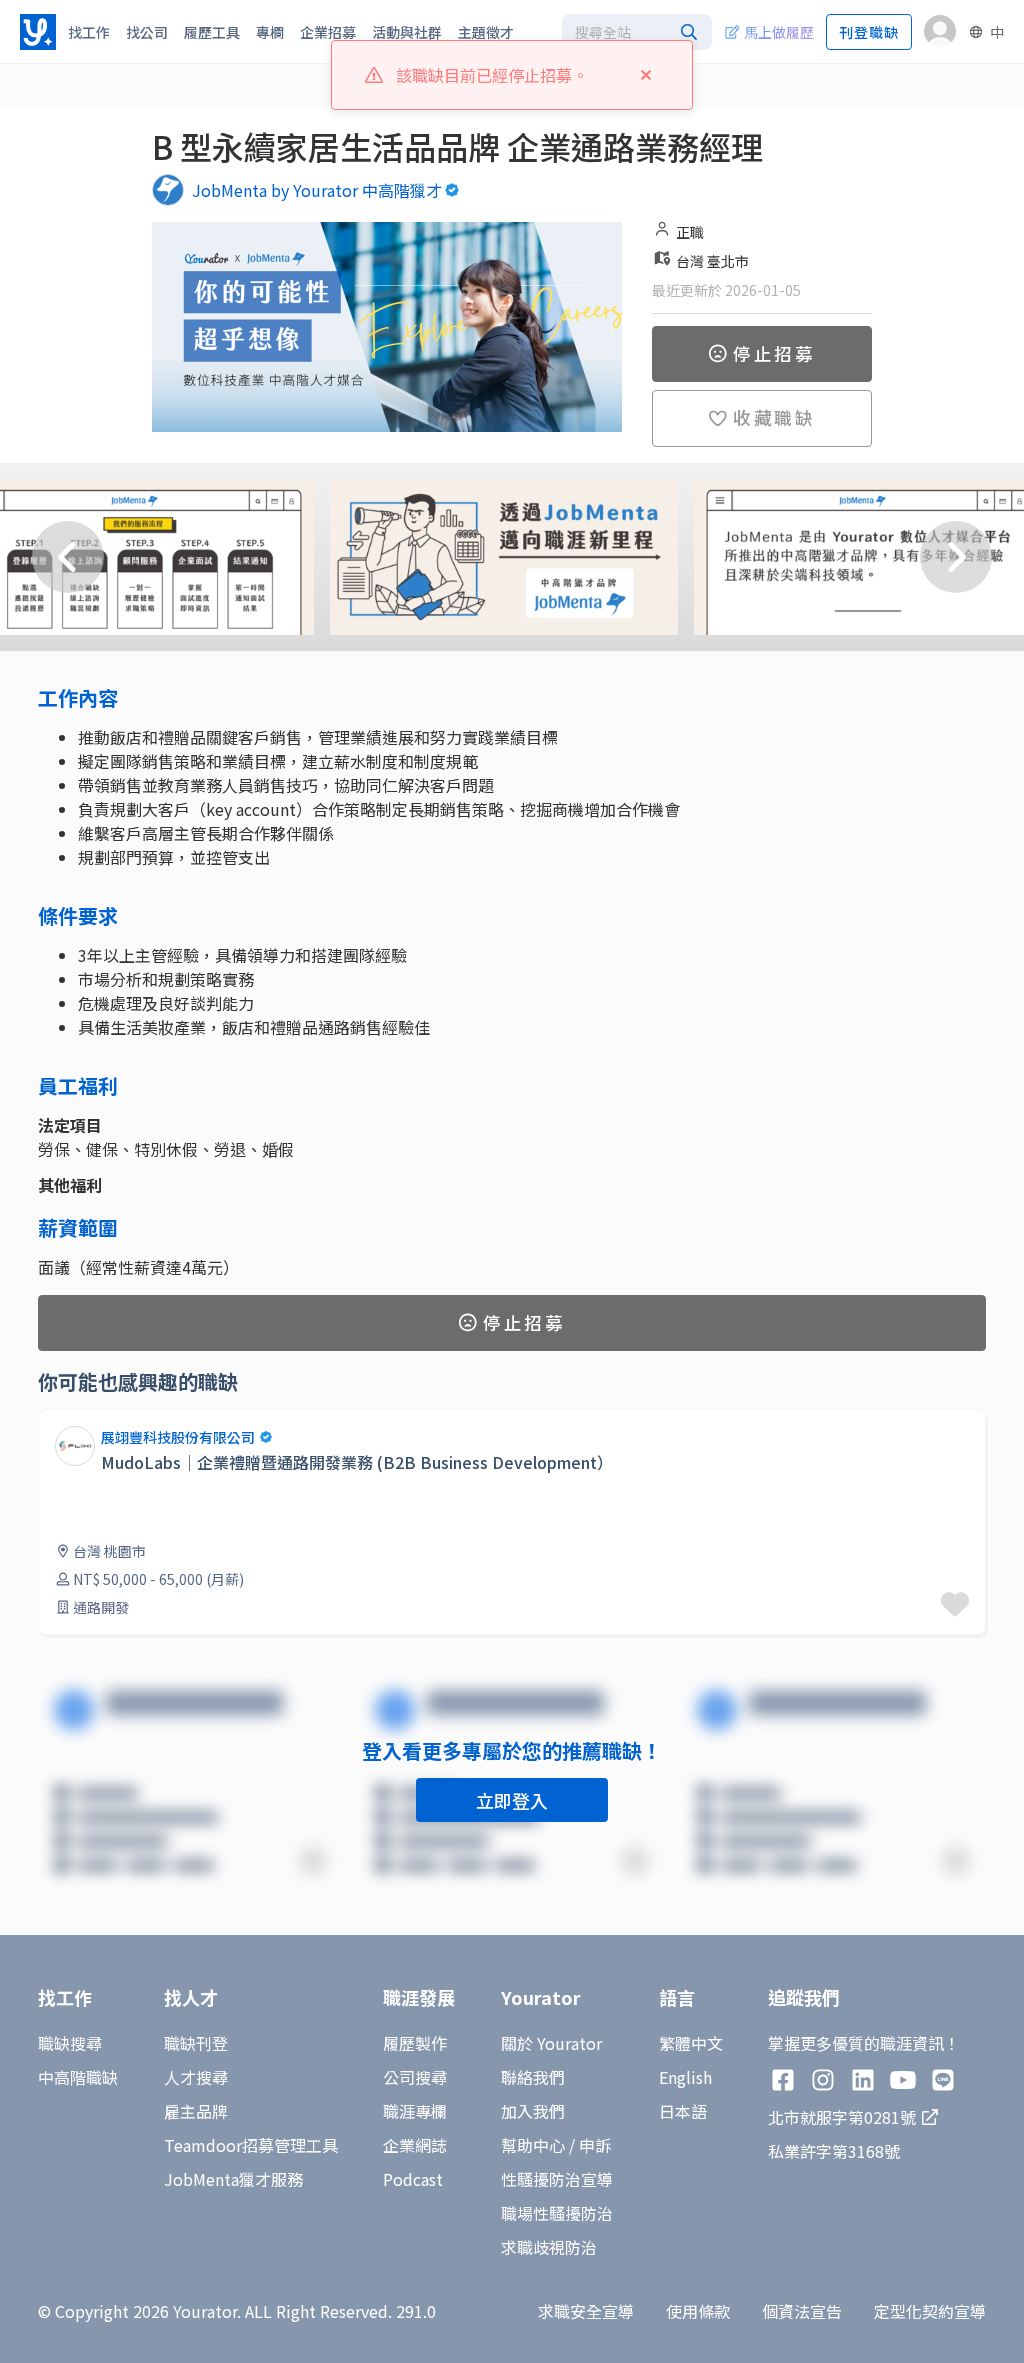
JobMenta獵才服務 (233, 2179)
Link (54, 1421)
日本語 (683, 2111)
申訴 (595, 2145)
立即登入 (512, 1800)
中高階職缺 (78, 2077)
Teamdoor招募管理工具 (251, 2145)
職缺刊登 (196, 2043)
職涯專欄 (415, 2111)
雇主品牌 (196, 2111)
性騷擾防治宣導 (557, 2179)
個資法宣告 (802, 2311)
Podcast (413, 2179)
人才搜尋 (196, 2077)
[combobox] (637, 32)
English (685, 2077)
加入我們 (533, 2111)
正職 (690, 232)
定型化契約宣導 (930, 2311)
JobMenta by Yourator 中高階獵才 (317, 190)
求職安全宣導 (586, 2311)
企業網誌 (415, 2145)
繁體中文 (691, 2043)
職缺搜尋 (70, 2043)
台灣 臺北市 (712, 261)
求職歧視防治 (549, 2247)
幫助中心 (533, 2145)
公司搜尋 (415, 2077)
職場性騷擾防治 (557, 2213)
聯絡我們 (533, 2077)
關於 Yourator (551, 2043)
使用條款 (698, 2311)
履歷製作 (415, 2043)
